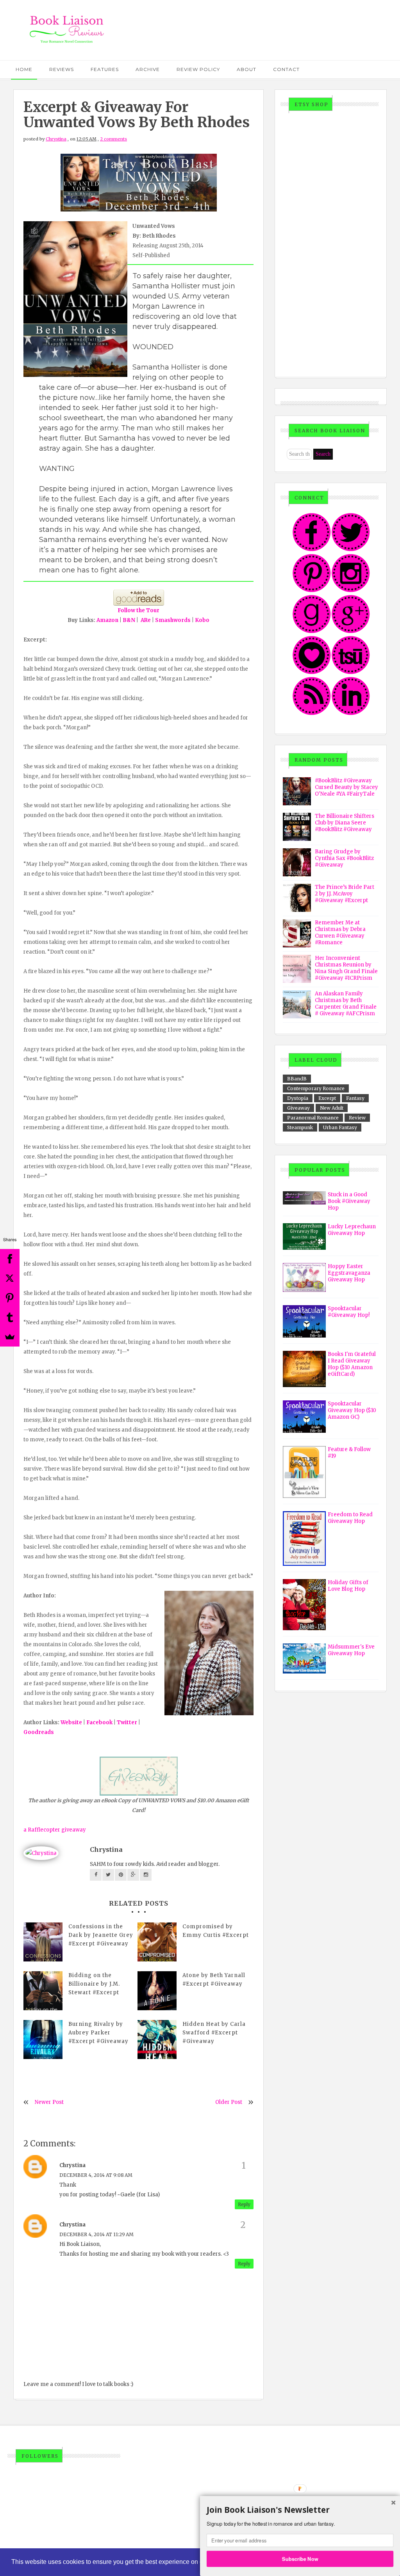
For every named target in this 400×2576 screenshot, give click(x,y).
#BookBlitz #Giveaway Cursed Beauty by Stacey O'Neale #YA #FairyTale (346, 787)
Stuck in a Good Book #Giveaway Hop (349, 1201)
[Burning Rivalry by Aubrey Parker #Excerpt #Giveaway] (43, 2039)
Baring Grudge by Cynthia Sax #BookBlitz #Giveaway (344, 858)
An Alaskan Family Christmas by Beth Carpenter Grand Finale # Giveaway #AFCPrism (346, 1004)
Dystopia (298, 1098)
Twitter (128, 1722)
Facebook (99, 1722)
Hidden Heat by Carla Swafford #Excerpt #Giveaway (214, 2033)
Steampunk (300, 1127)
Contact (286, 69)
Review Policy (198, 69)
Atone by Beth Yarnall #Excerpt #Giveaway (214, 1980)
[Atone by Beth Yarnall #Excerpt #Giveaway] (157, 1991)
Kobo (202, 620)
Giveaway (298, 1108)
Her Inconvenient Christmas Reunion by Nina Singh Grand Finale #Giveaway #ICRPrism (346, 968)
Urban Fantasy (340, 1127)
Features (105, 69)
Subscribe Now (300, 2558)
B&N (129, 620)
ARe (146, 620)
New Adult (332, 1108)
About (246, 69)
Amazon (107, 620)
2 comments (113, 139)
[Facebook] (10, 1259)
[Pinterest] (10, 1298)
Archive (148, 69)
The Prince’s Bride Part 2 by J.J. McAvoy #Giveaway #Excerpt (345, 894)
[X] (10, 1278)
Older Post (229, 2102)
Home (24, 69)
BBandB (297, 1079)
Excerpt (327, 1098)
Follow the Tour (138, 610)
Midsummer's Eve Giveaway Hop (351, 1650)
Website (71, 1722)
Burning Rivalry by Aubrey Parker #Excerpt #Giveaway (98, 2033)
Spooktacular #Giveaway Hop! (349, 1312)
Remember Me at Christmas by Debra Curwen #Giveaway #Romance (340, 933)
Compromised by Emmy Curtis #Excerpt (216, 1931)
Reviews (62, 69)
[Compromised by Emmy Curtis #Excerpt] (157, 1942)
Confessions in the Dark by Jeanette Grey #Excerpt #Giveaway (101, 1935)
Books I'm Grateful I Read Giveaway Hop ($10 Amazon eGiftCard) (352, 1364)
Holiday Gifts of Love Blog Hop (348, 1586)
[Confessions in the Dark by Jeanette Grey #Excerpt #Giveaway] (43, 1942)
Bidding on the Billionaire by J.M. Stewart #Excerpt (94, 1984)
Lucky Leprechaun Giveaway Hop (352, 1230)
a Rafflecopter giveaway (55, 1830)
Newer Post (49, 2102)
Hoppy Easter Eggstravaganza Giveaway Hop (349, 1273)
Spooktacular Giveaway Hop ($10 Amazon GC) (352, 1410)
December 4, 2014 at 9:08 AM (96, 2175)
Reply (244, 2204)
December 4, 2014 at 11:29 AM (96, 2234)
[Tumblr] (10, 1317)
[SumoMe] (10, 1337)
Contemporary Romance (316, 1088)
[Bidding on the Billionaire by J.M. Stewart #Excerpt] (43, 1991)
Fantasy (355, 1098)
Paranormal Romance (313, 1118)
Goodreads (39, 1732)
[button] (300, 2510)
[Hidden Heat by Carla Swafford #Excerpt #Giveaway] (157, 2039)
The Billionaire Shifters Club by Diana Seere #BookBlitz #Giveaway (345, 823)
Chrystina (56, 139)
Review (357, 1118)
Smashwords (173, 620)
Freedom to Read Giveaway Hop (350, 1518)
